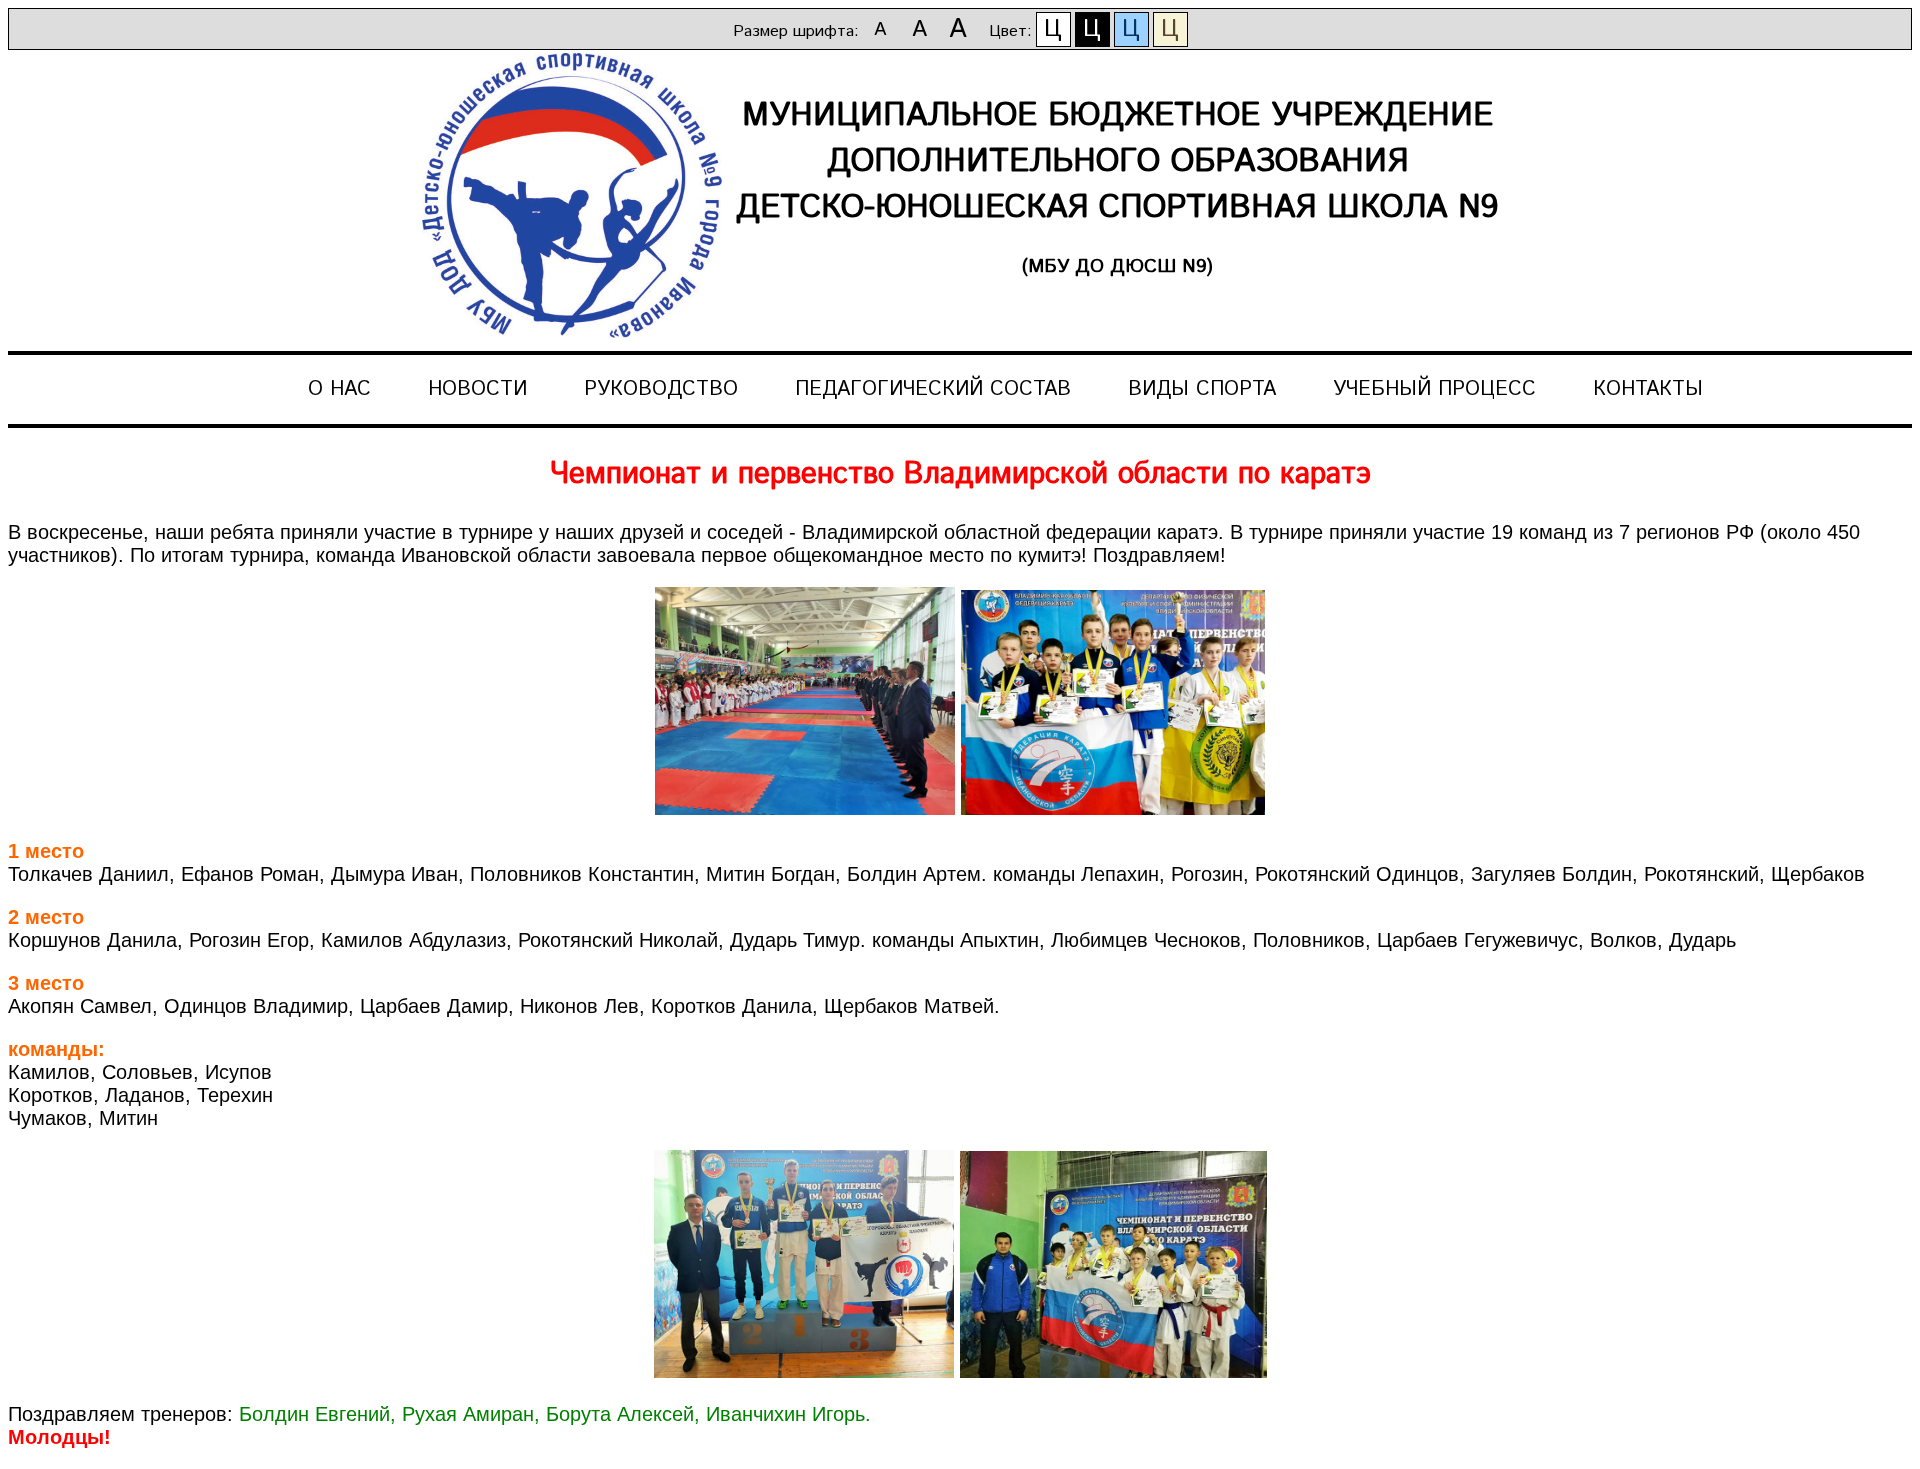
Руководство (661, 389)
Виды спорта (1202, 389)
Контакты (1648, 389)
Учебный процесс (1434, 389)
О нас (339, 389)
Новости (477, 389)
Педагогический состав (933, 389)
